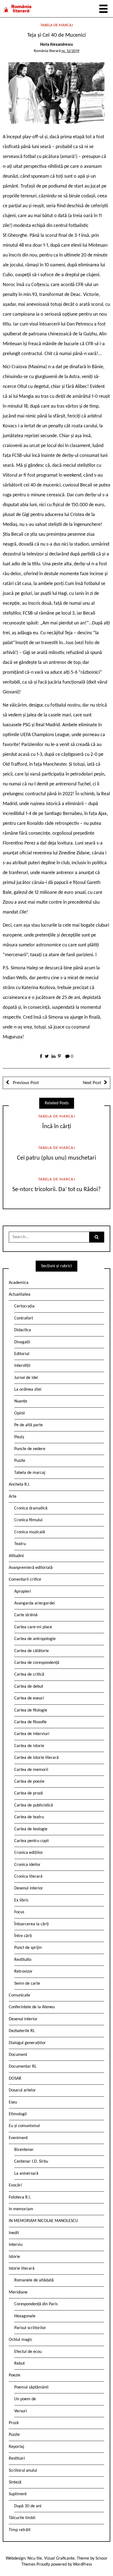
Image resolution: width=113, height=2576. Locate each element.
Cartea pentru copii (32, 1841)
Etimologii (18, 2114)
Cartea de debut (29, 1687)
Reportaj (16, 2447)
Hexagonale (25, 2316)
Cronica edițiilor (29, 1853)
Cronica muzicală (30, 1532)
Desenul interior (29, 1888)
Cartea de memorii (31, 1770)
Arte (13, 1497)
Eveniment (18, 2138)
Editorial (22, 1354)
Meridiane (18, 2292)
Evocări (15, 2185)
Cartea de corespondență (37, 1663)
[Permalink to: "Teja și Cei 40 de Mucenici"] (56, 93)
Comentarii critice (25, 1580)
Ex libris (21, 1900)
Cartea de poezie (29, 1782)
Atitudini (16, 1556)
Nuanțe (21, 1401)
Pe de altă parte (29, 1425)
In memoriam (21, 2209)
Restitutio (23, 1960)
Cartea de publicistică (34, 1805)
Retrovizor (23, 1972)
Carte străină (26, 1615)
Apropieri (23, 1592)
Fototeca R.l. (20, 2197)
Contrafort (24, 1318)
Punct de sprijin (28, 1948)
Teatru (20, 1544)
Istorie (14, 2257)
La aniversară (26, 2174)
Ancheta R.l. (19, 1485)
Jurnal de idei (26, 1378)
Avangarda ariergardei (35, 1603)
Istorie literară (22, 2269)
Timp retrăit (20, 2530)
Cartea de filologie (31, 1710)
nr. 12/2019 (70, 51)
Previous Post (25, 1083)
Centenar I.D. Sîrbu (31, 2162)
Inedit (14, 2233)
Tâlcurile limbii (22, 2518)
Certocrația (24, 1306)
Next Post (92, 1083)
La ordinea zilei (28, 1390)
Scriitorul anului (23, 2471)
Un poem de (25, 2399)
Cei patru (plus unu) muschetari (56, 1158)
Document (18, 2055)
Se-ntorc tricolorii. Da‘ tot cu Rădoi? (56, 1190)
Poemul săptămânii (31, 2387)
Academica (19, 1283)
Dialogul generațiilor (27, 2043)
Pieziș (19, 1437)
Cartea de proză (29, 1793)
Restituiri (17, 2459)
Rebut (19, 2364)
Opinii (20, 1413)
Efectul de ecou (28, 2352)
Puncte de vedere (30, 1449)
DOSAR (15, 2079)
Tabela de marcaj (57, 25)
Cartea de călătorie (32, 1651)
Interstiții (22, 1366)
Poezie (15, 2375)
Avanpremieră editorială (31, 1568)
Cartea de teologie (31, 1829)
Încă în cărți (57, 1127)
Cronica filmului (28, 1520)
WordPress (82, 2565)
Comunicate (19, 1995)
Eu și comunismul (24, 2126)
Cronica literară (28, 1877)
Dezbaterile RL (22, 2031)
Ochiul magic (21, 2340)
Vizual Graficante (59, 2558)
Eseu (13, 2102)
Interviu (16, 2245)
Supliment (18, 2494)
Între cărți (23, 1936)
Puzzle (20, 1461)
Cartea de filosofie (30, 1722)
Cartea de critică (29, 1675)
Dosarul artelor (22, 2090)
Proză (14, 2423)
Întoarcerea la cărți (32, 1924)
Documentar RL (23, 2067)
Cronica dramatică (31, 1508)
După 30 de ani (28, 2506)
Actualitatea (20, 1295)
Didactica (23, 1330)
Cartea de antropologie (35, 1639)
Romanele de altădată (34, 2280)
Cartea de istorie (29, 1746)
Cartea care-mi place (33, 1627)
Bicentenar (24, 2150)
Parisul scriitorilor (30, 2328)
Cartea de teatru (29, 1817)
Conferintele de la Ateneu (32, 2007)
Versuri (21, 2411)
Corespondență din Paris (36, 2304)
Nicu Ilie (35, 2558)
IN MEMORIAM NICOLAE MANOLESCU (43, 2221)
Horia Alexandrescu (56, 45)
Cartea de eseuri (29, 1698)
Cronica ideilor (27, 1865)
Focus (19, 1912)
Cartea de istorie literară (36, 1758)
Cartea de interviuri (32, 1734)
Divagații (22, 1342)
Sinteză (15, 2482)
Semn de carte (27, 1984)
